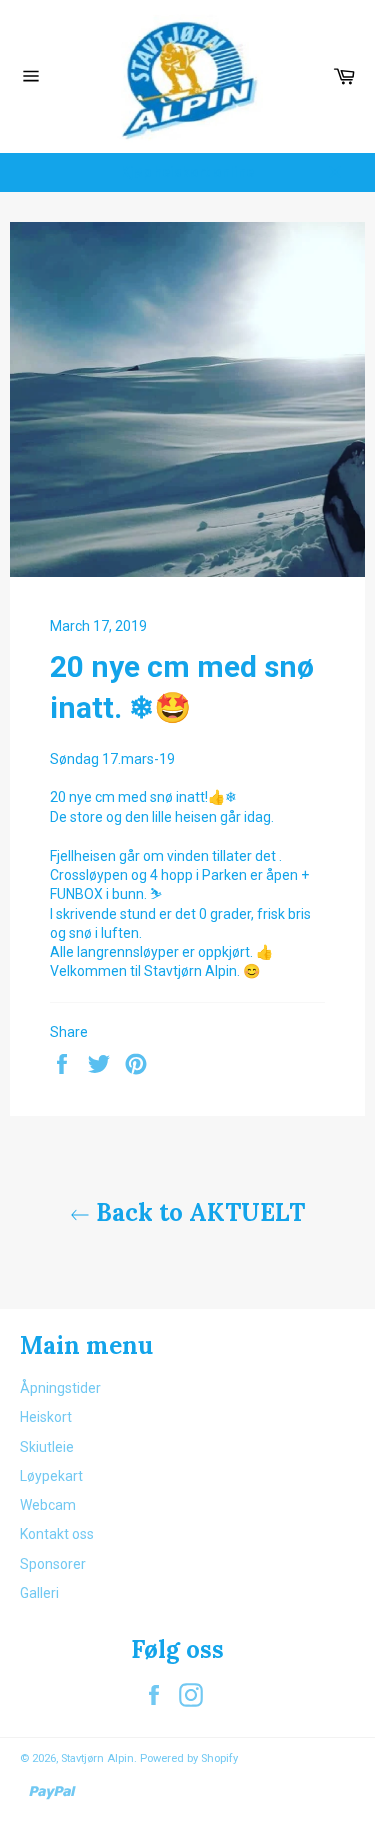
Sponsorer (53, 1564)
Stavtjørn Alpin (97, 1758)
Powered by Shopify (189, 1758)
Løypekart (51, 1476)
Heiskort (46, 1417)
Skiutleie (47, 1447)
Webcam (48, 1505)
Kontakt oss (57, 1534)
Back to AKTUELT (197, 1212)
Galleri (39, 1593)
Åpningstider (60, 1388)
